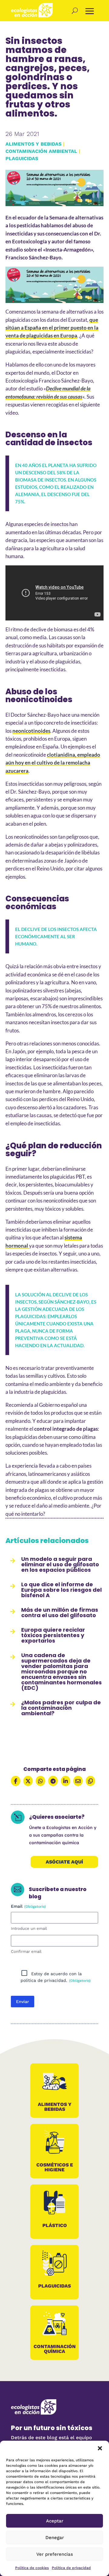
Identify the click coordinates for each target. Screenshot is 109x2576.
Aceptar (55, 2521)
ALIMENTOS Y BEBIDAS (33, 144)
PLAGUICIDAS (22, 158)
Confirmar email (26, 1951)
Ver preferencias (55, 2554)
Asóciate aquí (64, 1862)
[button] (100, 2448)
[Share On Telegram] (53, 1781)
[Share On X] (28, 1781)
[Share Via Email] (78, 1781)
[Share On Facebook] (16, 1781)
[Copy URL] (90, 1781)
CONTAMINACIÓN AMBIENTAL (41, 151)
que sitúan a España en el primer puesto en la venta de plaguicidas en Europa (52, 328)
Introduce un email (29, 1928)
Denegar (55, 2538)
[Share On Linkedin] (66, 1781)
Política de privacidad (71, 2568)
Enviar (23, 2002)
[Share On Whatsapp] (40, 1781)
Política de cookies (32, 2568)
